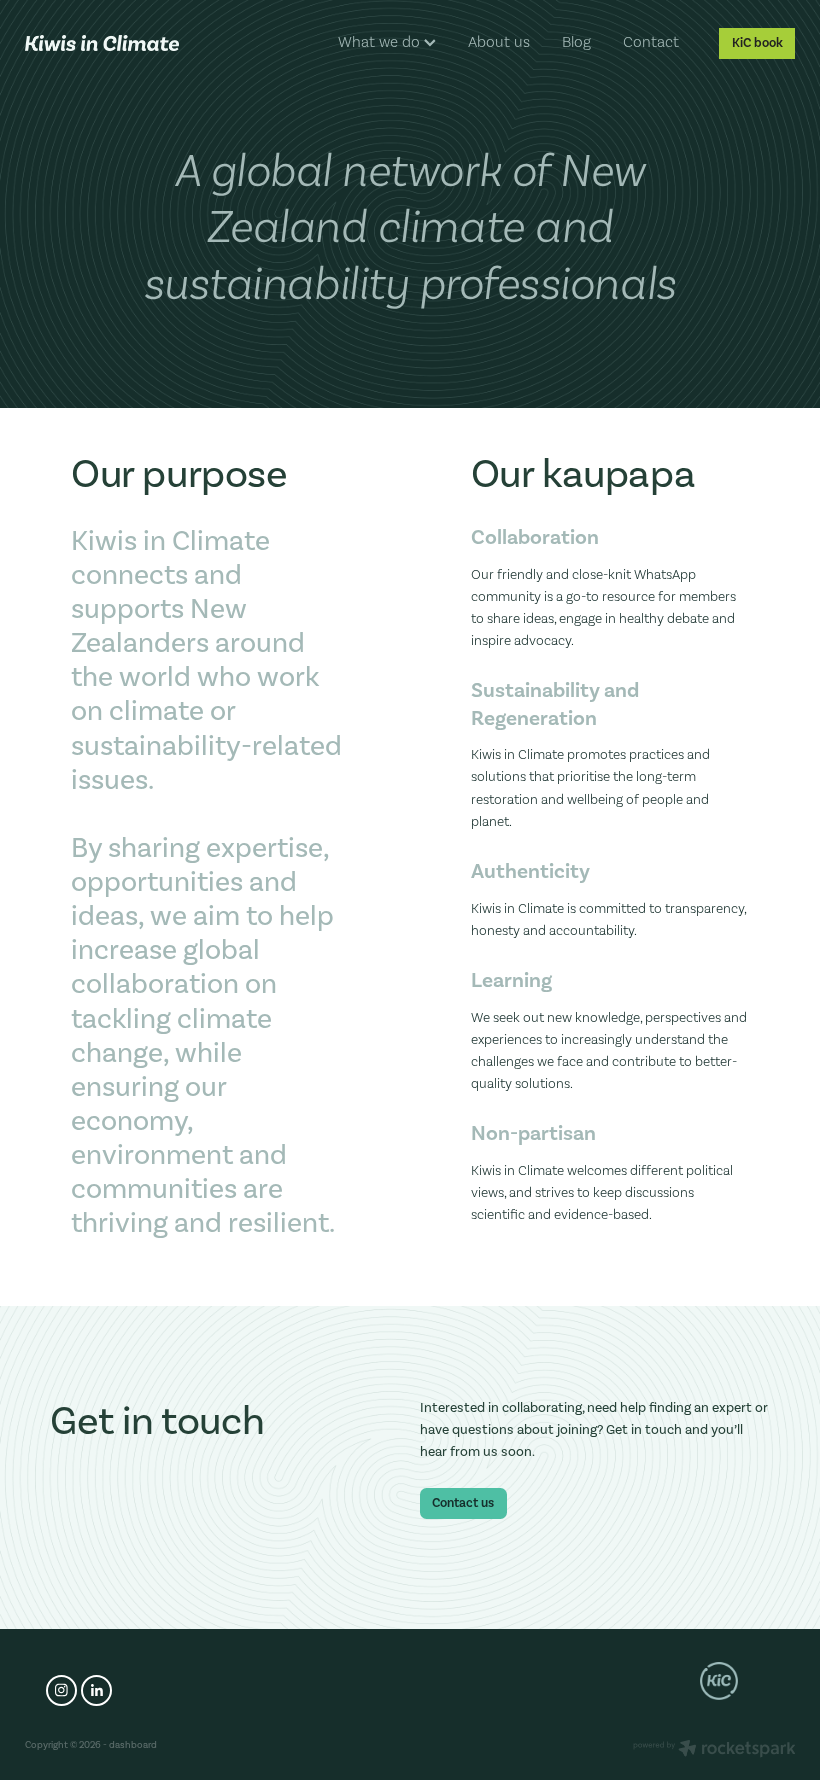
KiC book (757, 43)
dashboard (133, 1744)
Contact (651, 42)
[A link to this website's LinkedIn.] (96, 1690)
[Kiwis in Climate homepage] (102, 43)
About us (499, 42)
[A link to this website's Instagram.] (61, 1690)
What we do (381, 42)
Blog (576, 42)
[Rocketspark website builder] (714, 1750)
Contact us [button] (463, 1503)
